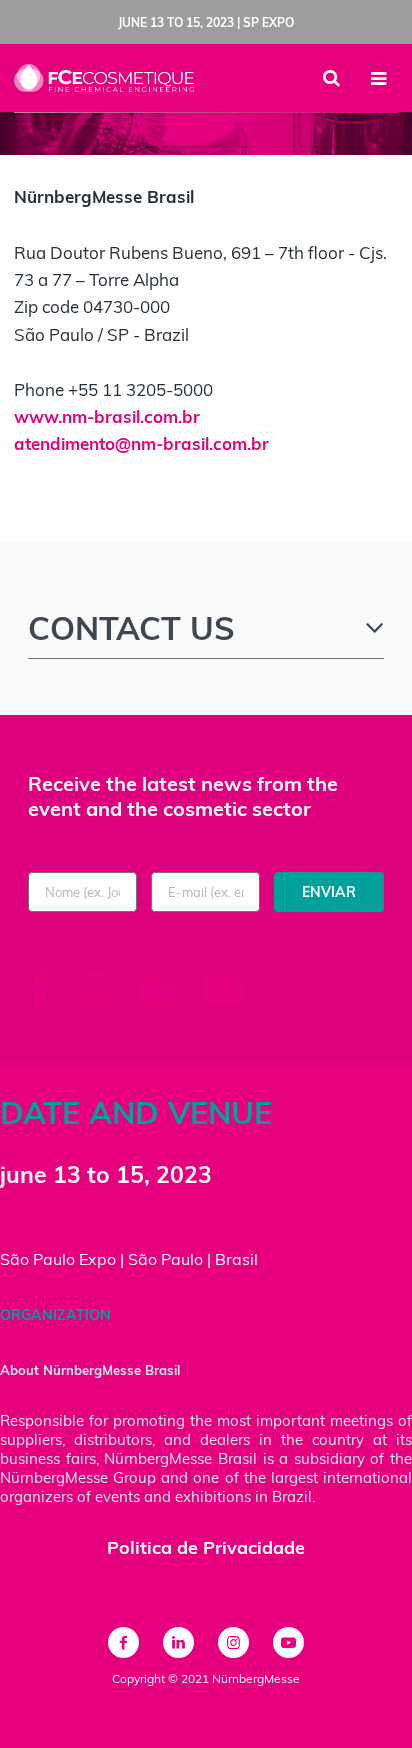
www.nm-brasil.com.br (107, 416)
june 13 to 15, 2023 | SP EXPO (206, 22)
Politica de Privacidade (206, 1547)
